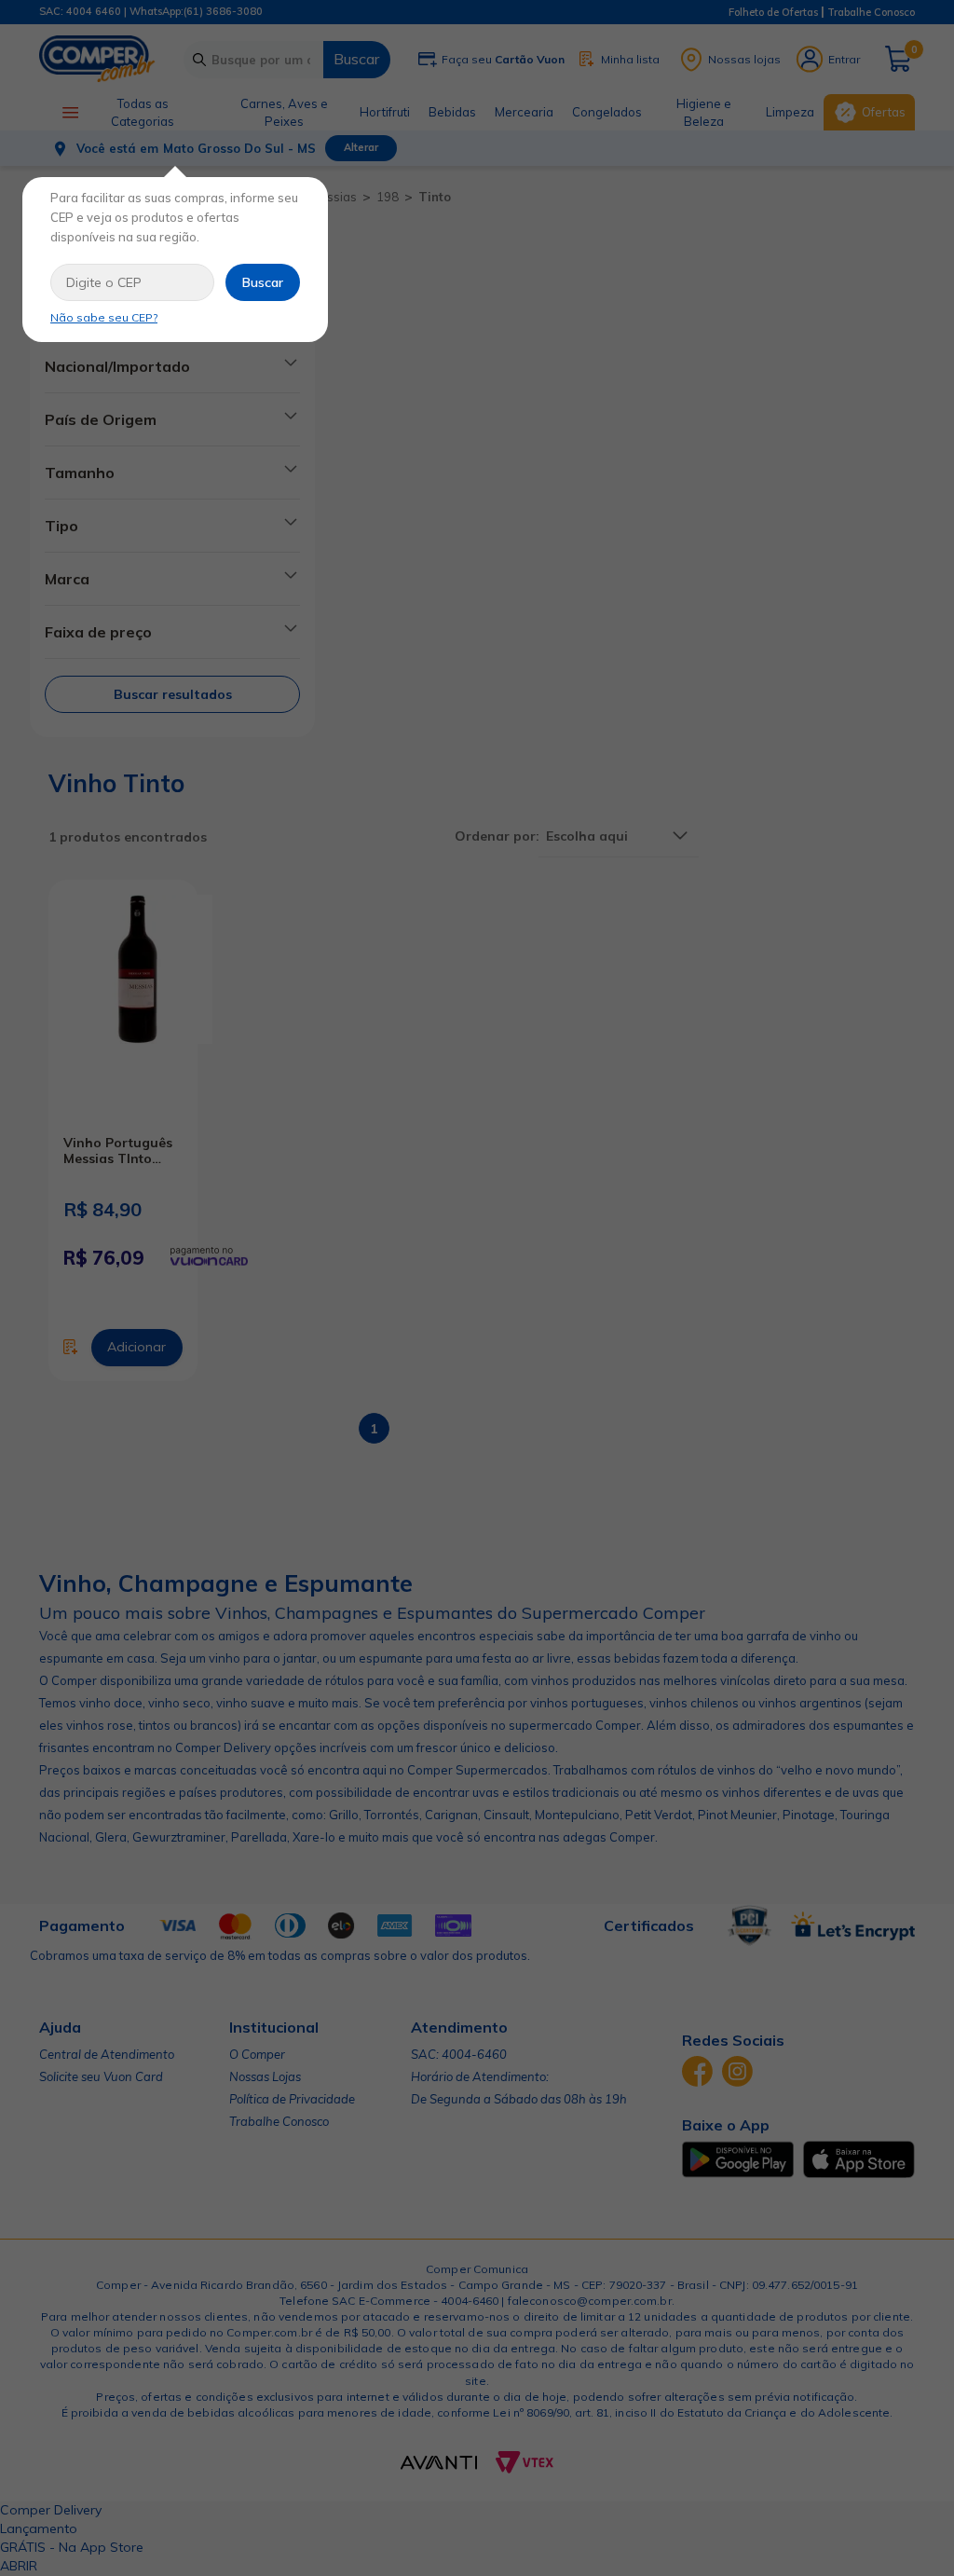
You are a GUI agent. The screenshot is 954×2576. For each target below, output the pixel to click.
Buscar (263, 282)
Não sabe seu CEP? (104, 317)
